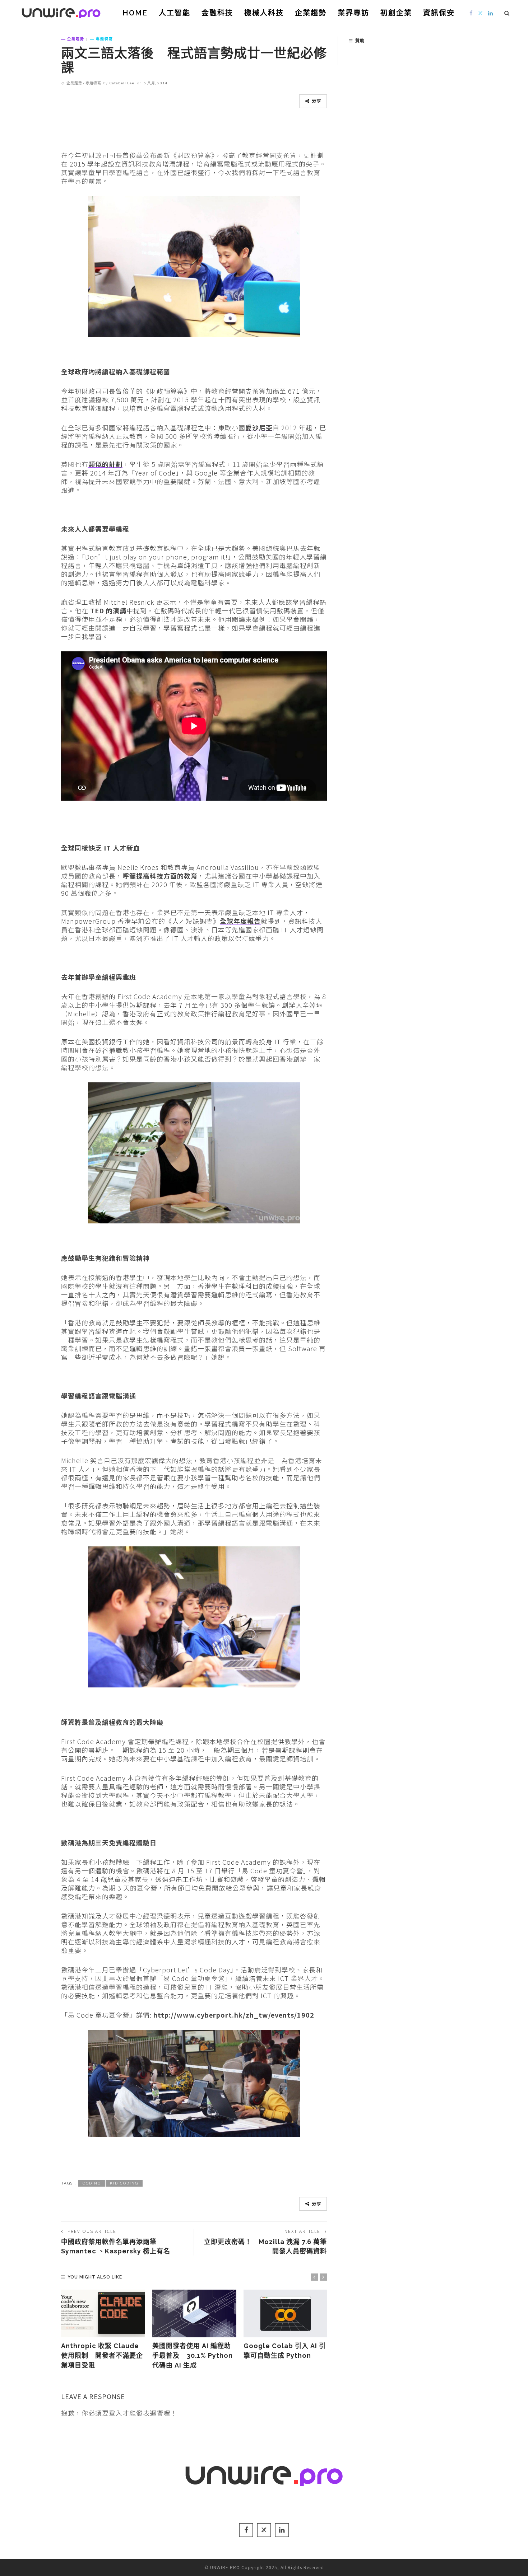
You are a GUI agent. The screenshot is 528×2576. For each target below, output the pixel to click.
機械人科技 (264, 13)
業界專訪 (353, 13)
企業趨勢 (311, 13)
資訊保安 (439, 13)
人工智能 (175, 13)
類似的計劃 (105, 464)
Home (135, 13)
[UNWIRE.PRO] (61, 12)
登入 (116, 2413)
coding (92, 2183)
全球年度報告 (240, 921)
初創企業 (396, 13)
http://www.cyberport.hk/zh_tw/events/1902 (234, 2015)
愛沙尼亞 (259, 427)
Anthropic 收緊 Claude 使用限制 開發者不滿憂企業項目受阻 (102, 2355)
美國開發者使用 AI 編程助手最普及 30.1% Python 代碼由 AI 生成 (193, 2355)
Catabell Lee (122, 83)
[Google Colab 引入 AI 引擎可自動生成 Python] (286, 2314)
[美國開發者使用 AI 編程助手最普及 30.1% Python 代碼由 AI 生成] (194, 2314)
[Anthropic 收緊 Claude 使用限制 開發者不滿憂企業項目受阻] (103, 2314)
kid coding (124, 2183)
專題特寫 (105, 39)
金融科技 (217, 13)
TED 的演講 (108, 610)
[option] (103, 2330)
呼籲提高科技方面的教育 (160, 876)
